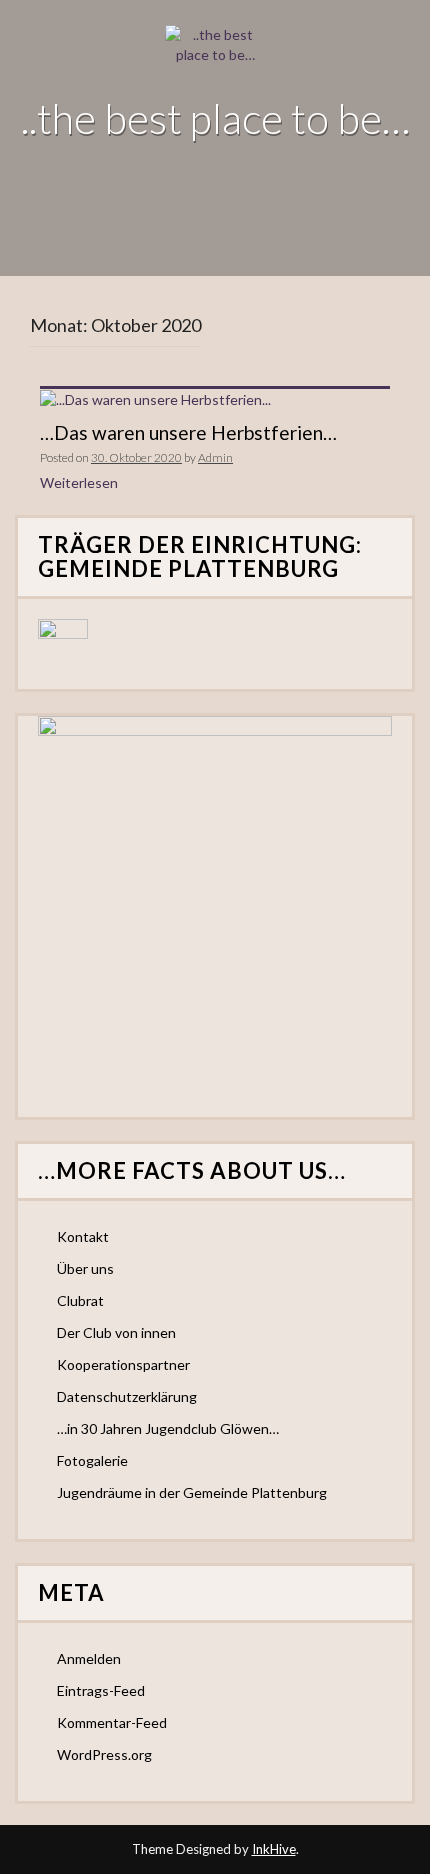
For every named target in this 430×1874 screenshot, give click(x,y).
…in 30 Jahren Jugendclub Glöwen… (168, 1428)
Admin (215, 457)
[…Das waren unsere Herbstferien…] (155, 398)
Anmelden (89, 1658)
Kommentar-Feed (112, 1722)
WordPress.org (104, 1754)
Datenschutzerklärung (127, 1396)
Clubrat (80, 1300)
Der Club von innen (116, 1332)
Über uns (85, 1268)
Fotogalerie (92, 1460)
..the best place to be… (215, 118)
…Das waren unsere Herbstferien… (188, 432)
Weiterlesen (79, 482)
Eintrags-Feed (101, 1690)
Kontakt (83, 1236)
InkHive (274, 1849)
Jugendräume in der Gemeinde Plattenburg (192, 1492)
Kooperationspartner (123, 1364)
